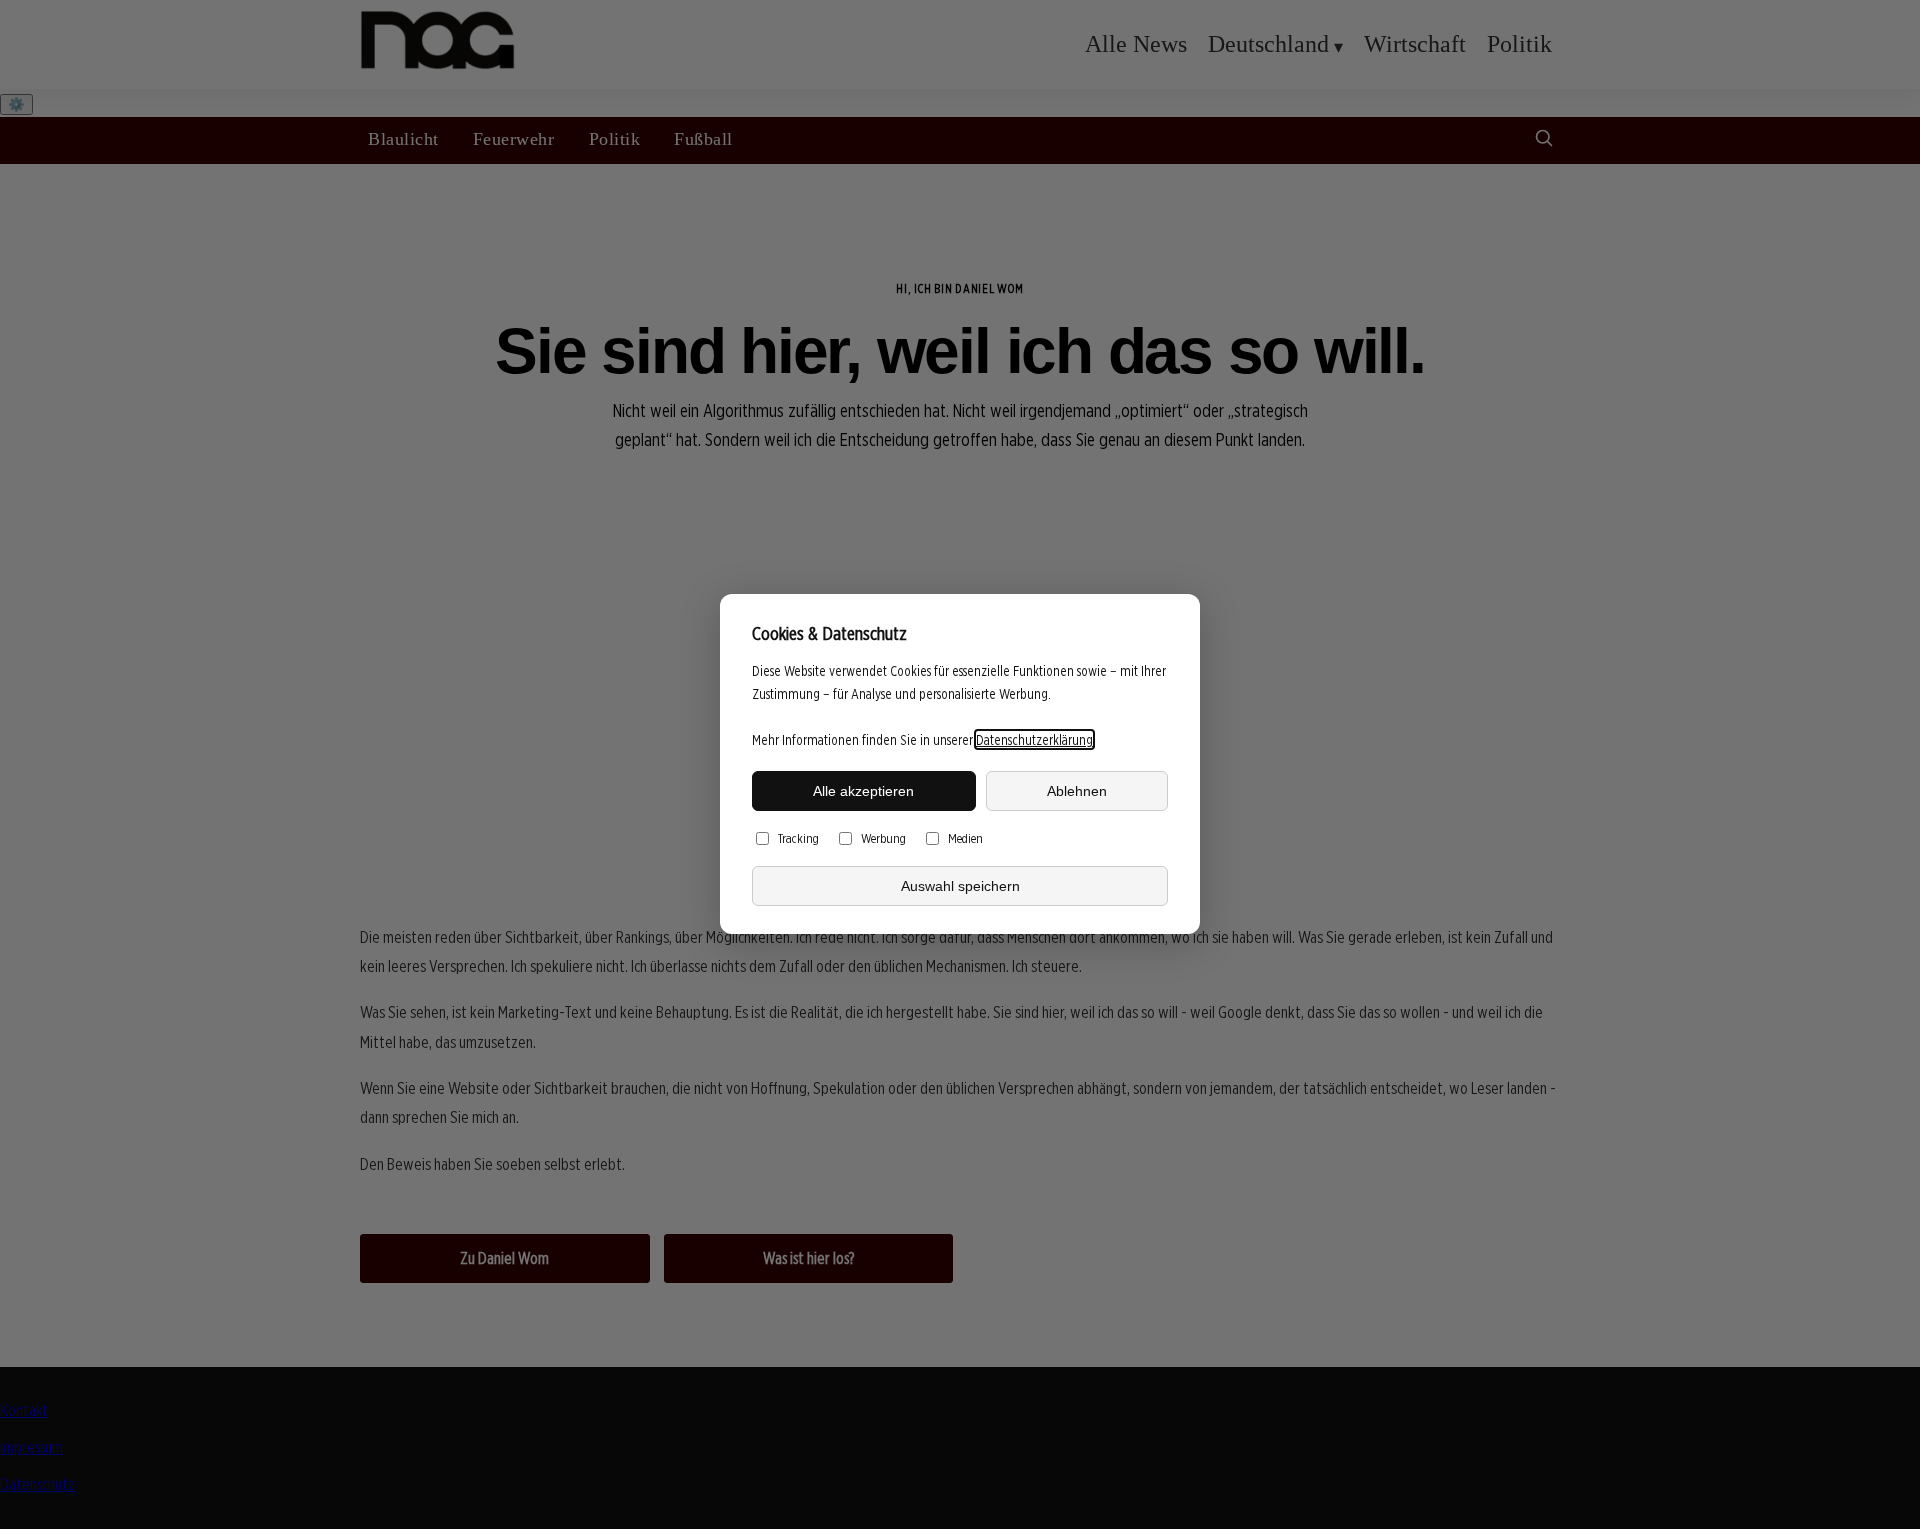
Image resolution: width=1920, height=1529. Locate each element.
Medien (965, 839)
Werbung (883, 839)
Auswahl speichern (960, 886)
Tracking (798, 839)
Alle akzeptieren (863, 791)
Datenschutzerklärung (1034, 739)
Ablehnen (1077, 791)
